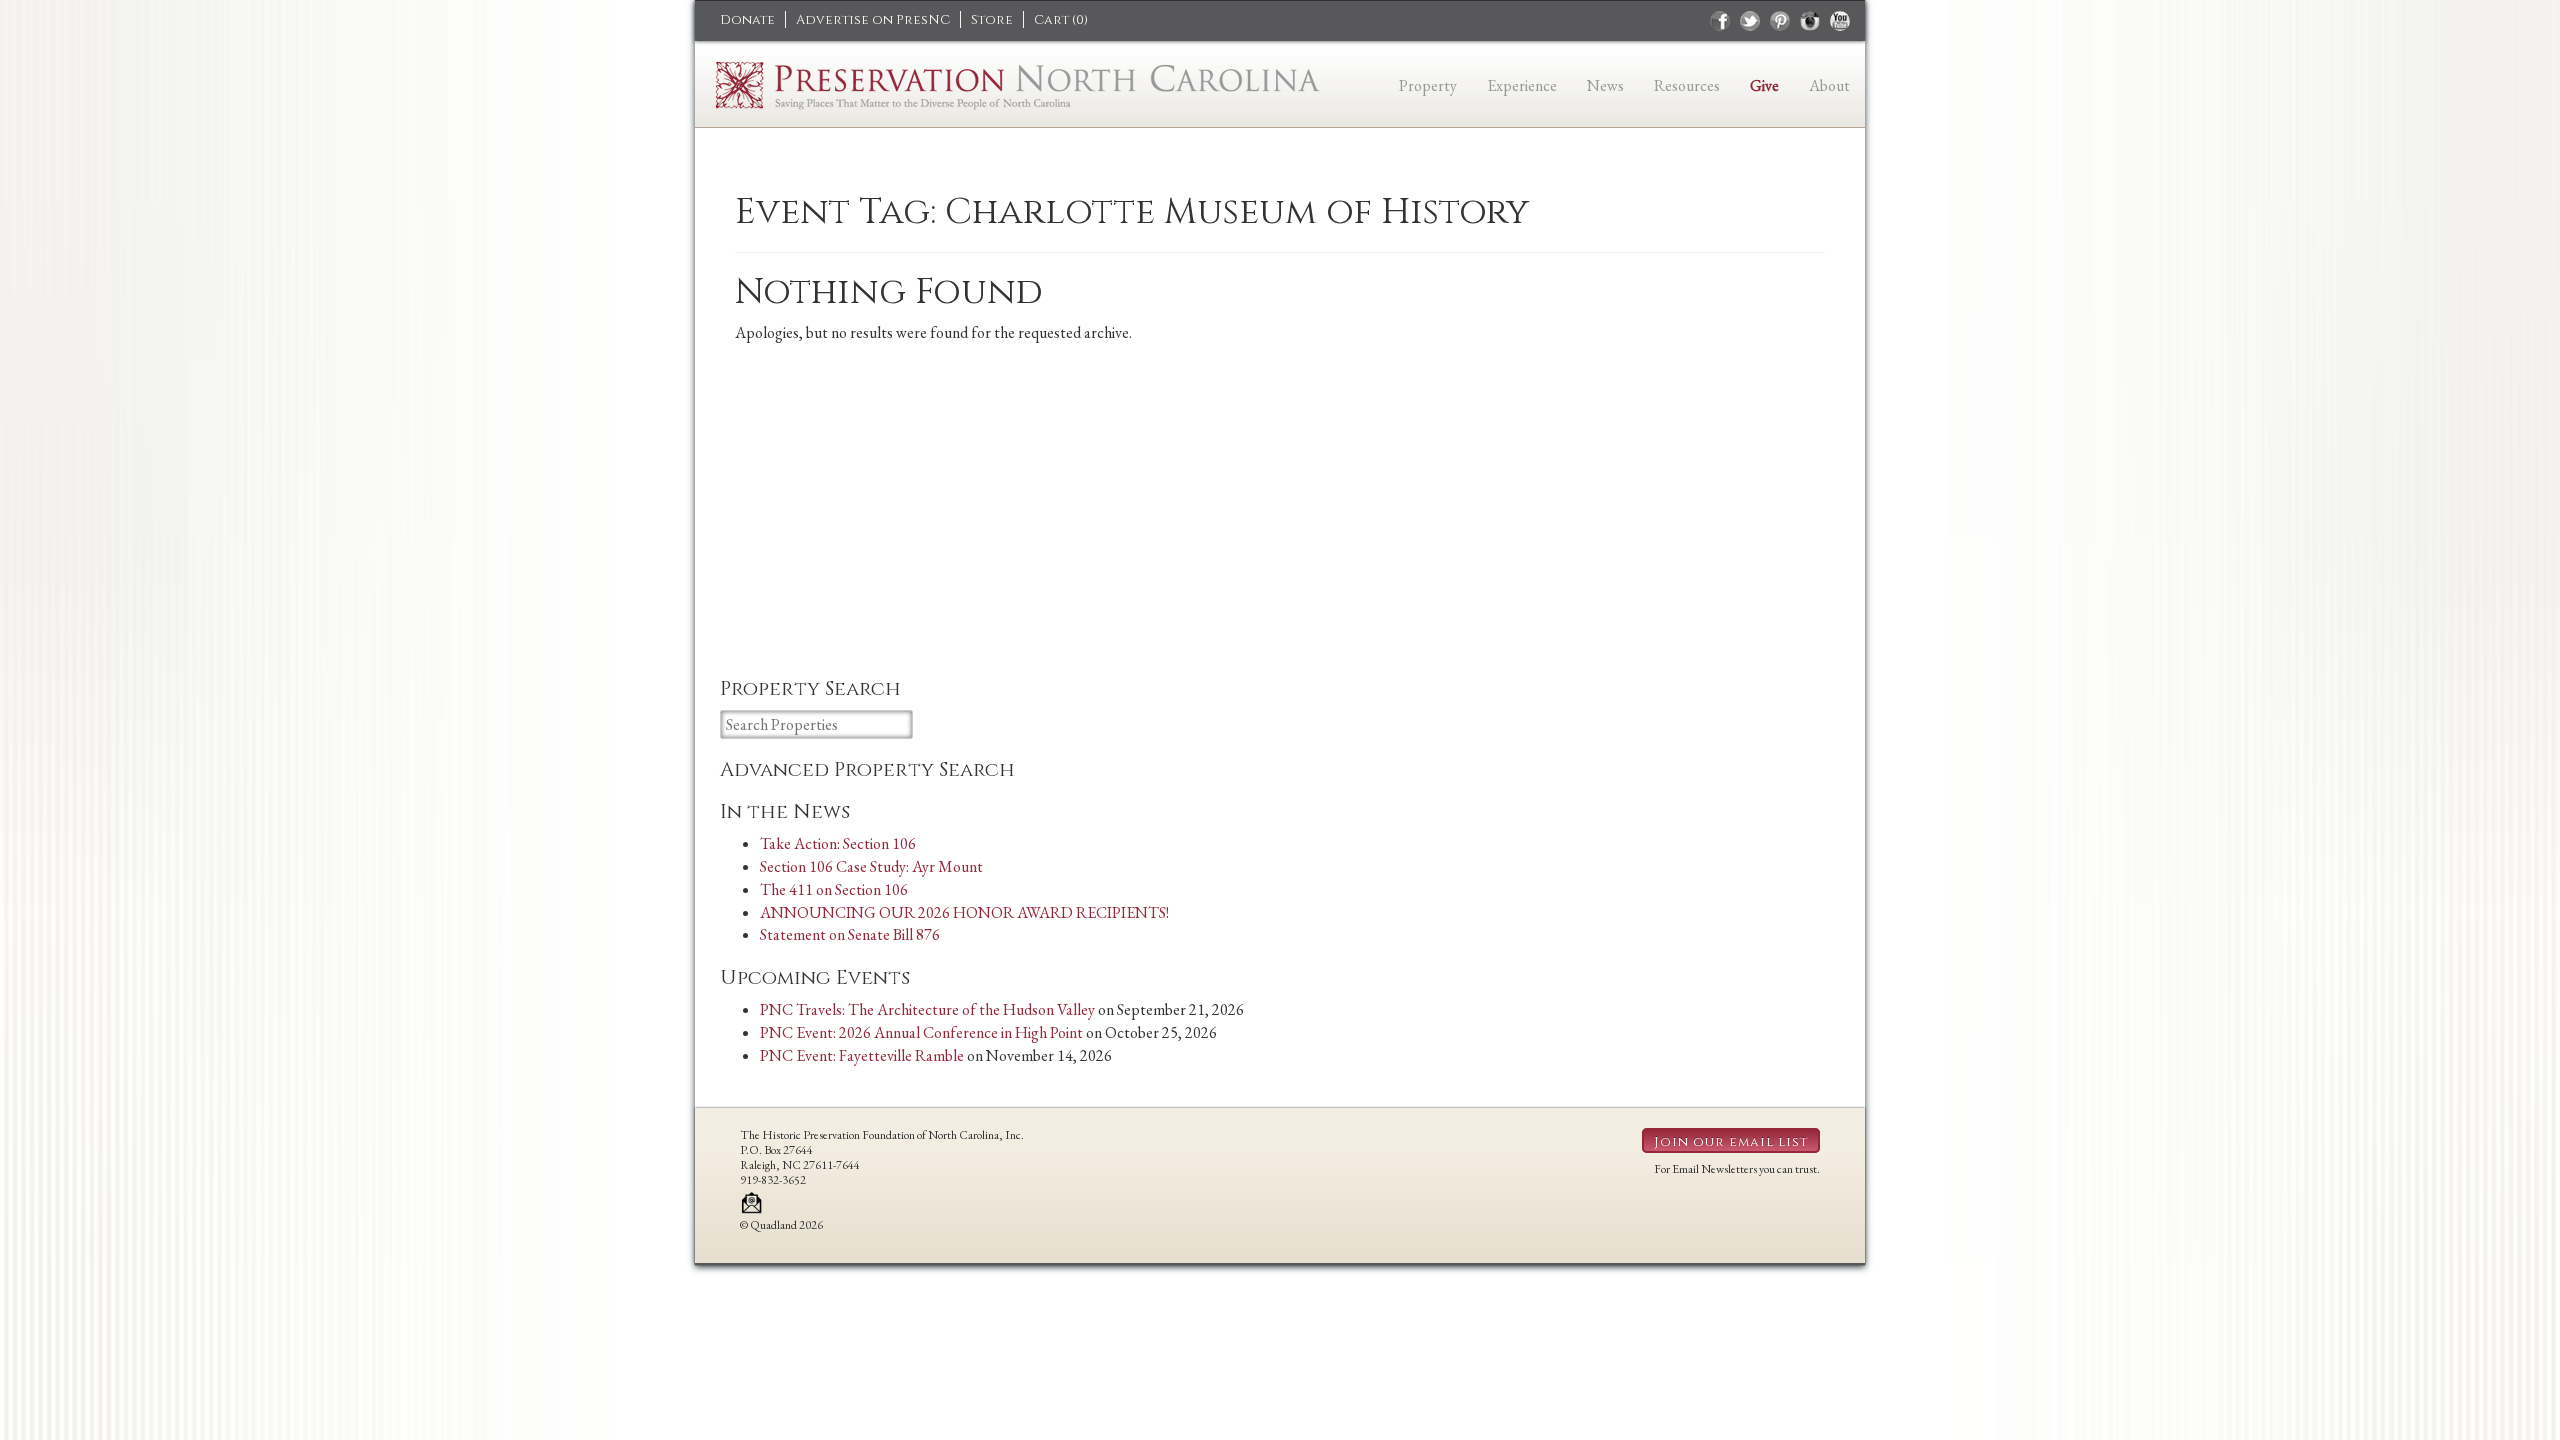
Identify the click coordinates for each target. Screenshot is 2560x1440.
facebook (1720, 21)
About (1829, 85)
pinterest (1780, 21)
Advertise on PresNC (873, 20)
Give (1764, 85)
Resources (1687, 85)
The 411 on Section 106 (834, 889)
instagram (1810, 21)
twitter (1750, 21)
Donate (747, 20)
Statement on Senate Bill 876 (850, 934)
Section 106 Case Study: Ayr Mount (871, 866)
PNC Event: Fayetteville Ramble (862, 1055)
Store (992, 20)
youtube (1840, 21)
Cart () (1061, 20)
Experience (1522, 85)
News (1605, 85)
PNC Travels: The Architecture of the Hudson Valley (927, 1009)
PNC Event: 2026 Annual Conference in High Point (921, 1032)
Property (1428, 85)
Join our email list (1731, 1142)
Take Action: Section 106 (838, 843)
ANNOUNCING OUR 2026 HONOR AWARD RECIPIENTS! (964, 912)
